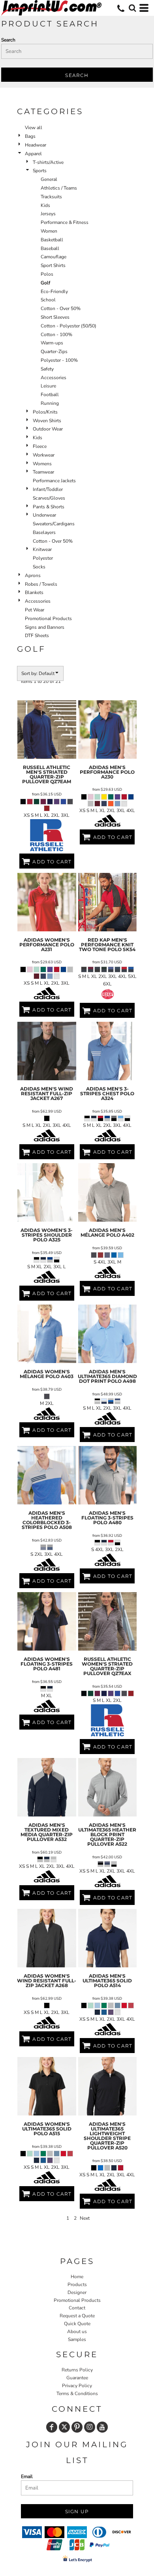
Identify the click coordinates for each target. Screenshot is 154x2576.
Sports (40, 171)
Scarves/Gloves (49, 498)
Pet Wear (35, 610)
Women (49, 231)
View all (34, 128)
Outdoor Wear (48, 429)
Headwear (36, 145)
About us (77, 2332)
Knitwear (42, 549)
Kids (45, 205)
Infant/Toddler (48, 489)
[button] (132, 8)
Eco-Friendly (54, 291)
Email (27, 2476)
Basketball (52, 240)
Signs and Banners (45, 627)
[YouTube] (102, 2427)
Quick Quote (77, 2324)
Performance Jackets (54, 481)
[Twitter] (64, 2427)
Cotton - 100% (56, 335)
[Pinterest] (77, 2427)
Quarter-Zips (54, 352)
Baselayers (44, 532)
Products (77, 2285)
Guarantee (77, 2378)
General (49, 179)
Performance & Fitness (65, 222)
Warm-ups (52, 343)
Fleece (40, 446)
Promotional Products (48, 619)
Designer (77, 2292)
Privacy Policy (77, 2386)
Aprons (33, 575)
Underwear (44, 515)
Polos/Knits (45, 412)
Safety (47, 369)
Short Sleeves (55, 317)
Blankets (34, 592)
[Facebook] (52, 2427)
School (48, 300)
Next (85, 2218)
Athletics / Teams (59, 188)
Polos (47, 274)
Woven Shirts (47, 421)
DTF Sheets (37, 636)
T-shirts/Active (48, 162)
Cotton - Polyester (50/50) (69, 326)
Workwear (44, 455)
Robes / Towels (41, 584)
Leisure (48, 386)
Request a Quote (77, 2316)
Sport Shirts (53, 265)
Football (50, 395)
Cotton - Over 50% (61, 308)
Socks (39, 567)
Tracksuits (51, 197)
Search (8, 40)
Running (50, 403)
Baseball (50, 248)
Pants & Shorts (49, 507)
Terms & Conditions (77, 2394)
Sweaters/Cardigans (54, 524)
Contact (77, 2308)
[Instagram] (90, 2427)
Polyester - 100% (59, 360)
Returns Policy (77, 2370)
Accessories (54, 378)
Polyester (43, 558)
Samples (77, 2339)
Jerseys (48, 214)
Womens (42, 464)
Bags (30, 136)
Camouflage (54, 257)
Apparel (33, 154)
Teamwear (43, 472)
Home (77, 2277)
